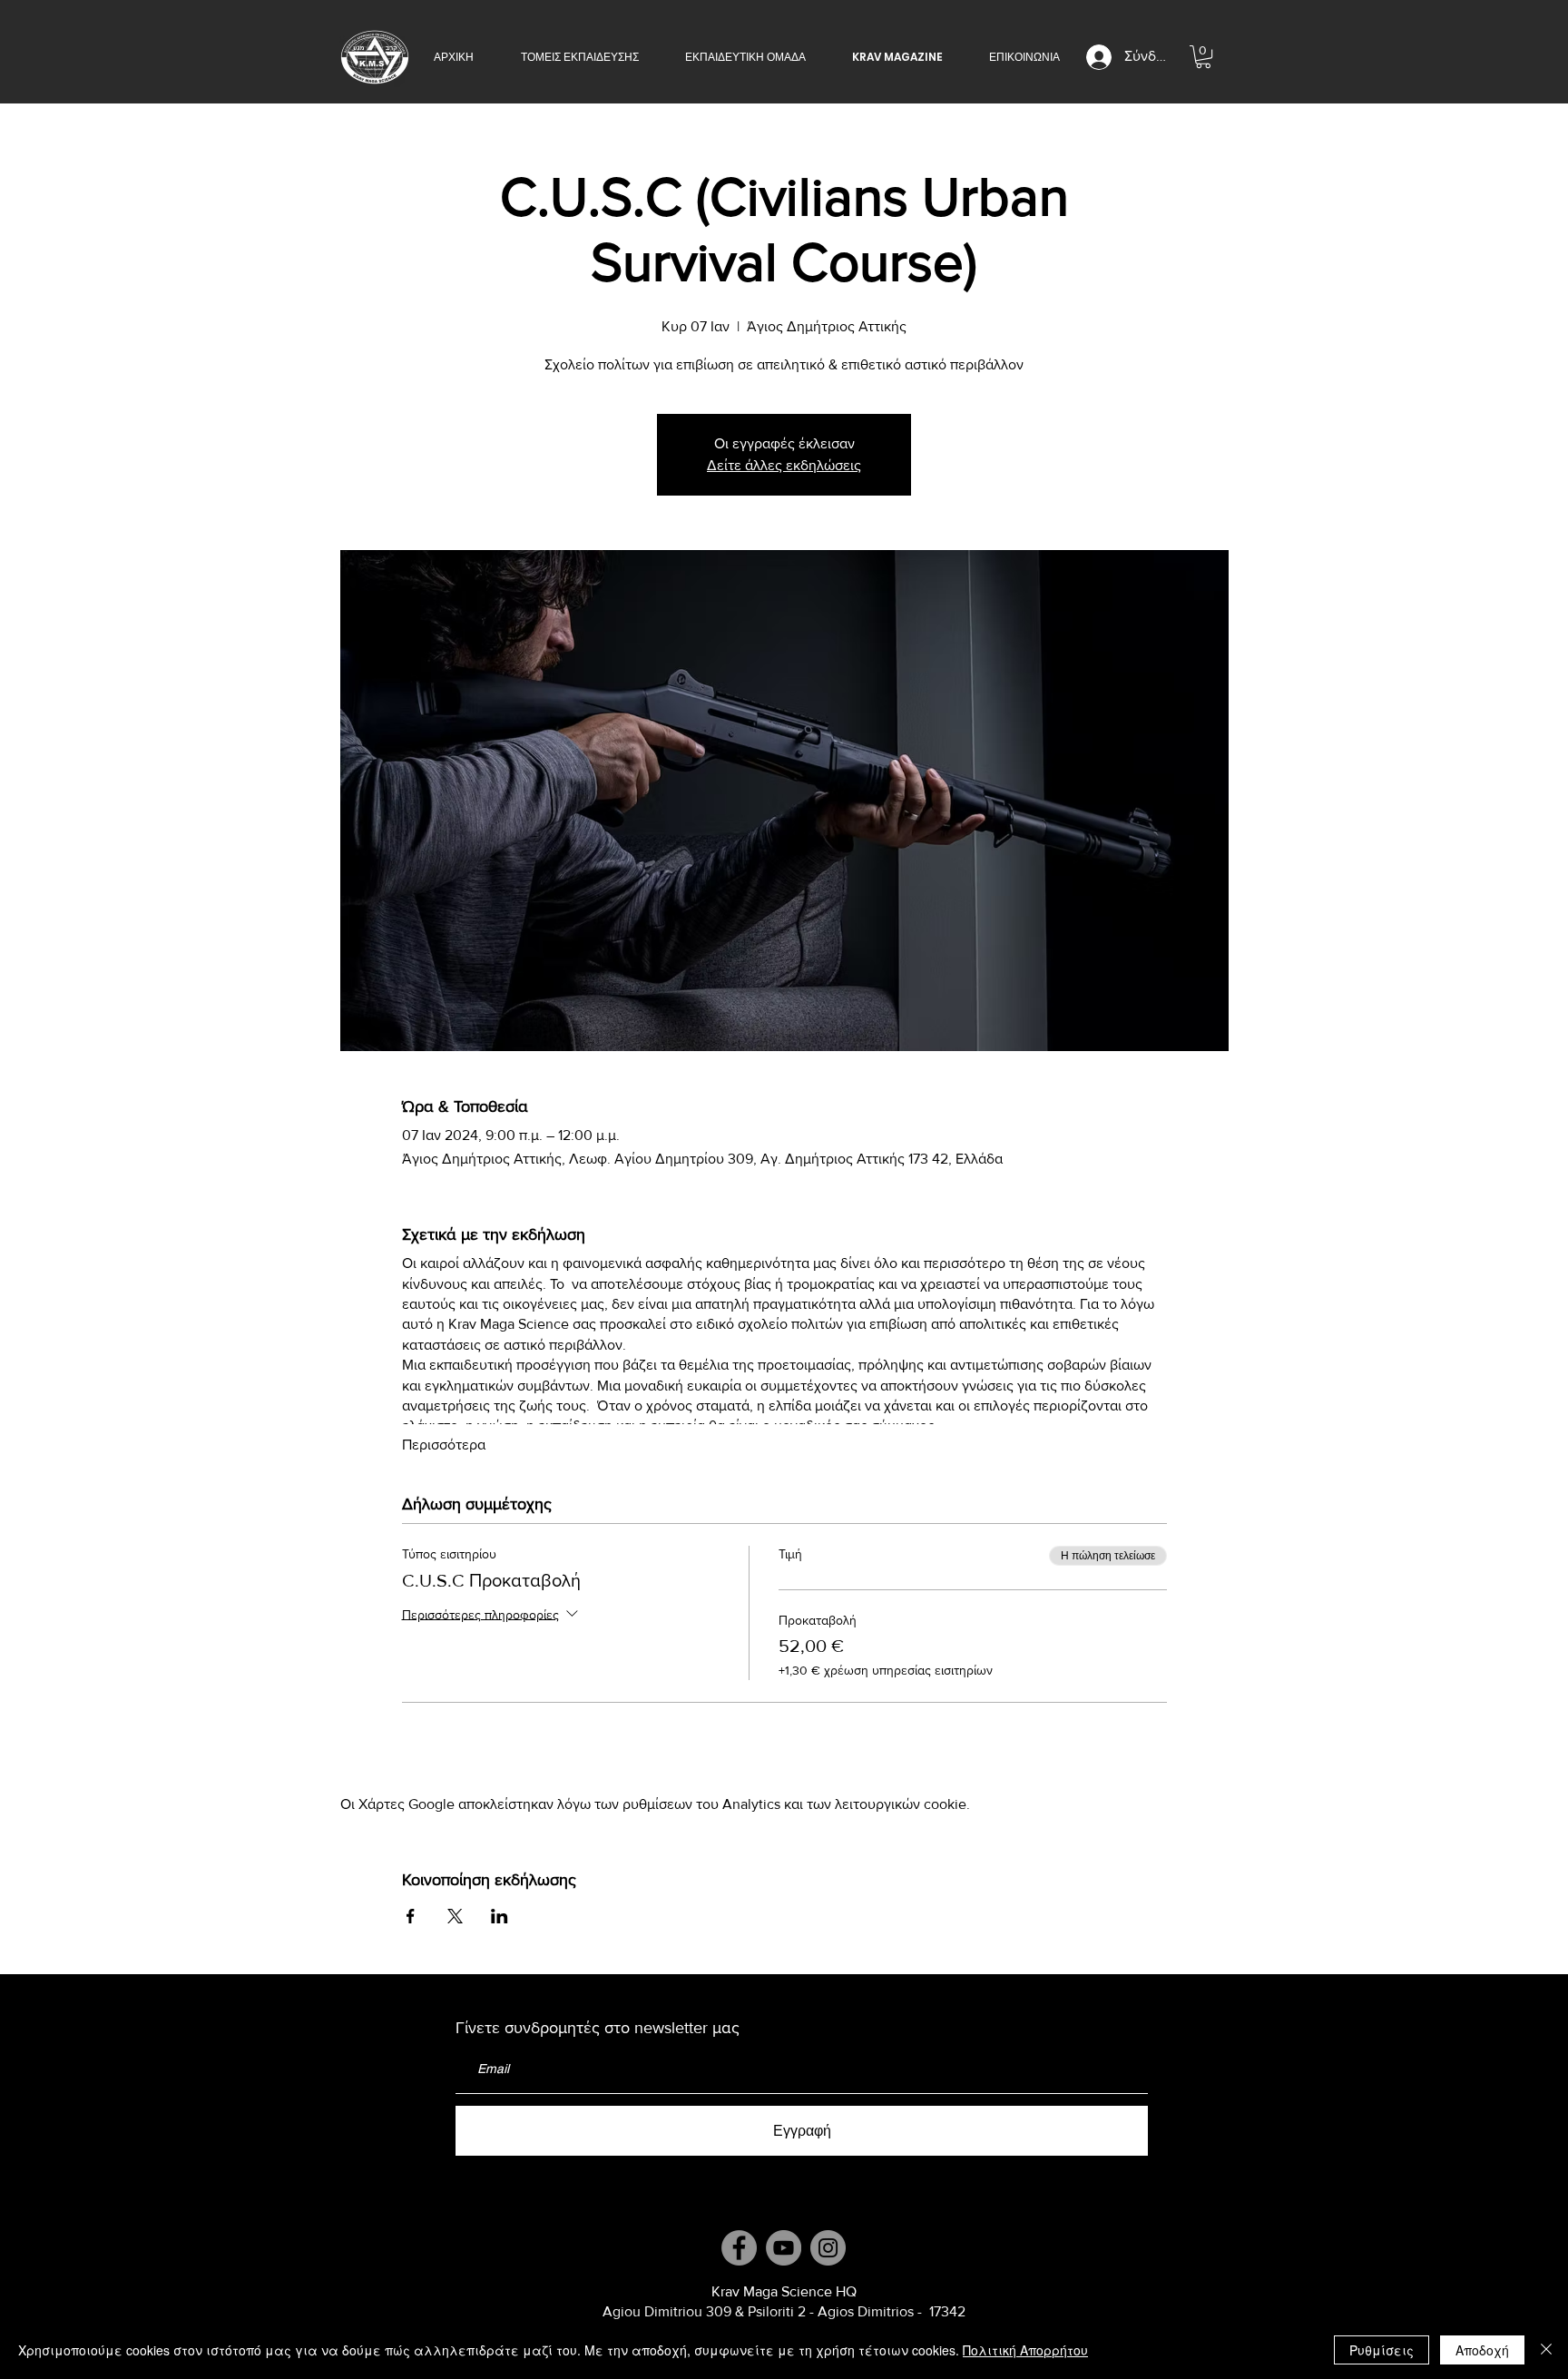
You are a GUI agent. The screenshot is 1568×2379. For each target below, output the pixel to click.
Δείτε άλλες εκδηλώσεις (784, 465)
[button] (579, 57)
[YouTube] (784, 2248)
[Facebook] (739, 2248)
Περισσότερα (444, 1445)
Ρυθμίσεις (1382, 2350)
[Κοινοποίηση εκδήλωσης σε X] (455, 1916)
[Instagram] (828, 2248)
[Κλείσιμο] (1546, 2350)
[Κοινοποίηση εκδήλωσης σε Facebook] (411, 1916)
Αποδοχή (1482, 2350)
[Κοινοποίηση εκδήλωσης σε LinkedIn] (500, 1916)
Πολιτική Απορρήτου (1025, 2350)
